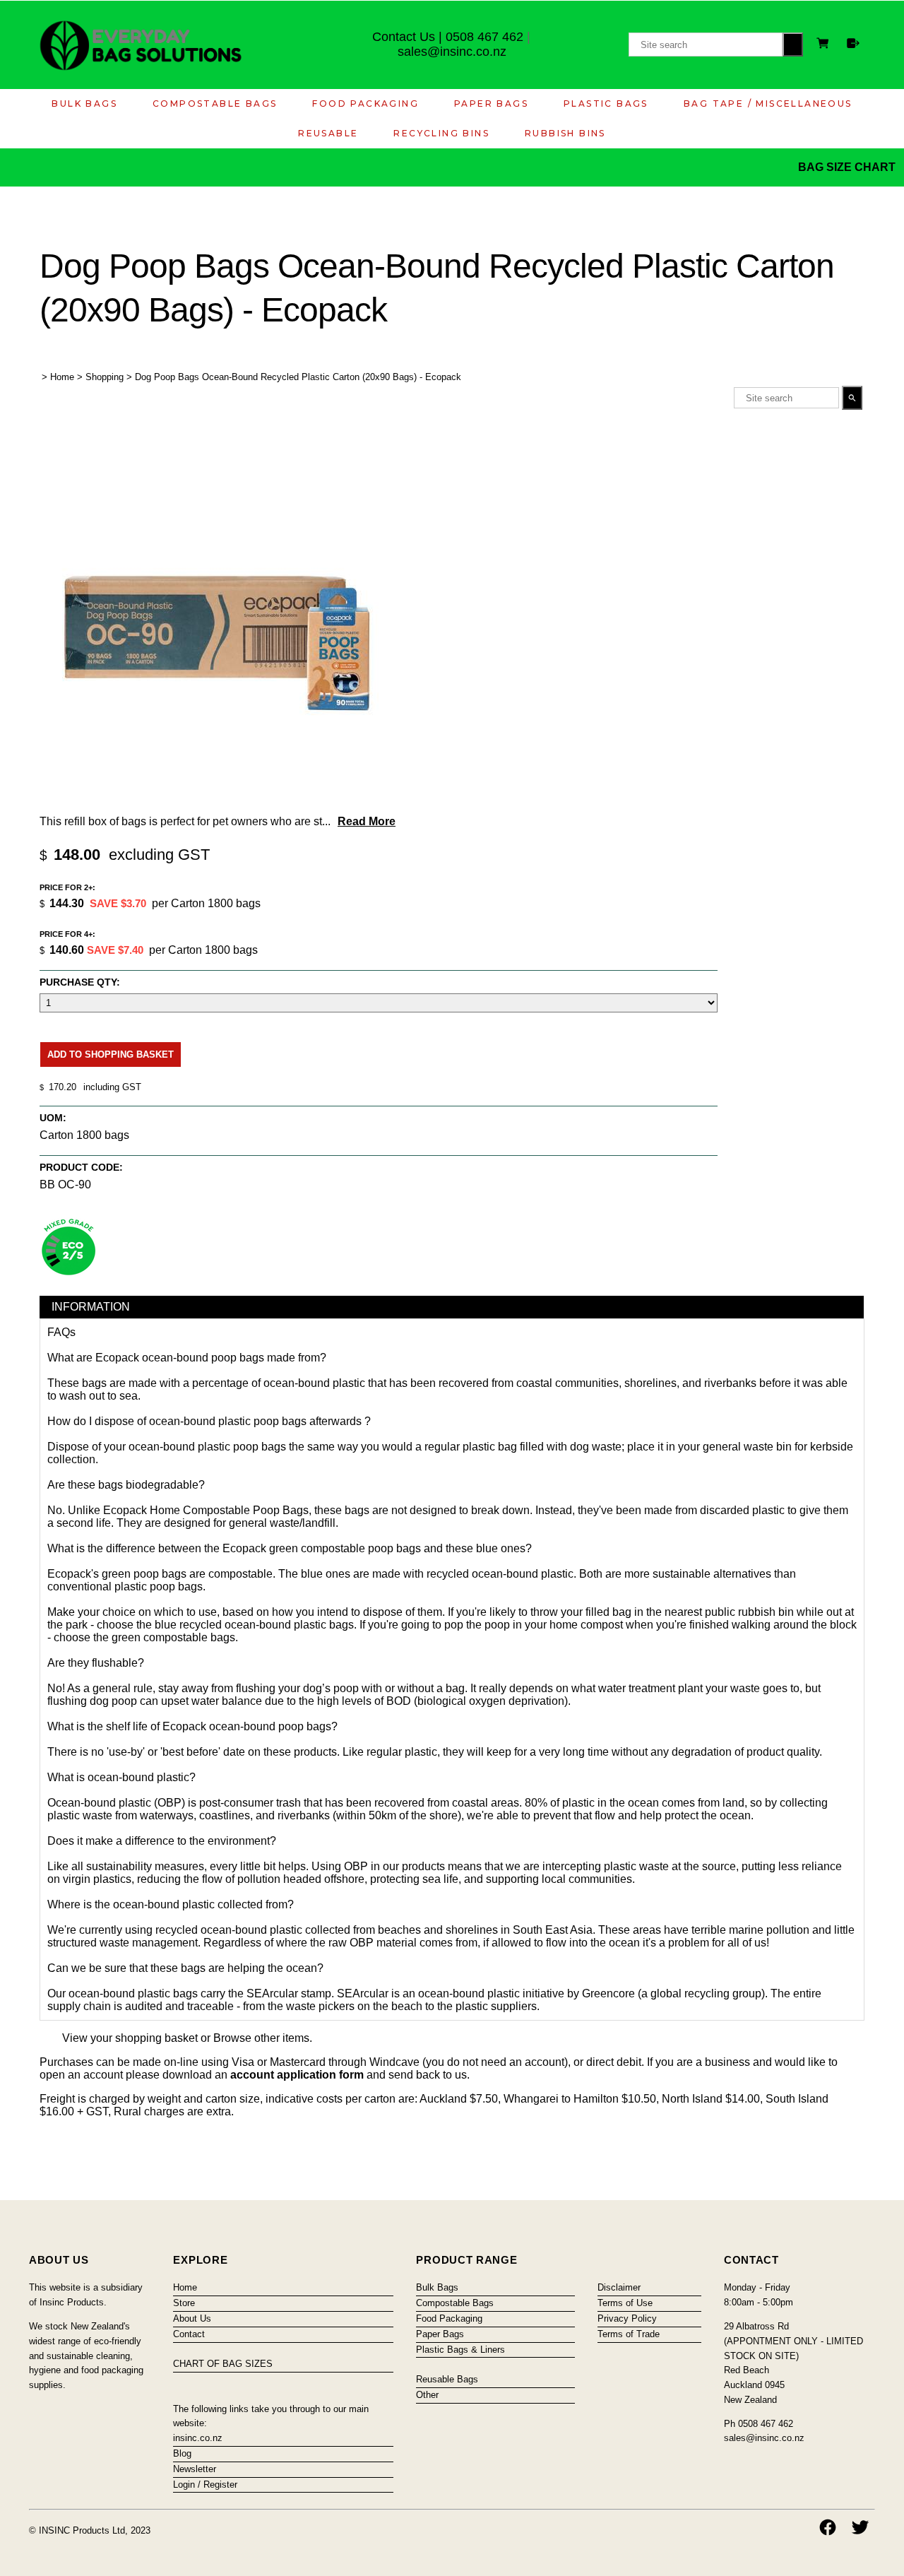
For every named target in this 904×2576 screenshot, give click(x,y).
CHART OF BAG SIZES (223, 2364)
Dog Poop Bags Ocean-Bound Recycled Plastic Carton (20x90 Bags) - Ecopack (298, 377)
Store (184, 2303)
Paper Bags (491, 104)
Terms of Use (625, 2303)
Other (427, 2395)
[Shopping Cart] (825, 45)
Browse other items (261, 2038)
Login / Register (205, 2485)
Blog (182, 2453)
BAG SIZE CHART (848, 167)
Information (91, 1307)
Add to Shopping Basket (111, 1054)
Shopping (105, 377)
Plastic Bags (606, 104)
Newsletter (195, 2469)
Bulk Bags (84, 104)
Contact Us (404, 37)
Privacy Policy (627, 2318)
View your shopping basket (130, 2038)
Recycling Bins (441, 133)
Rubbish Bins (565, 133)
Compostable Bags (215, 104)
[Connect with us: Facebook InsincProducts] (828, 2527)
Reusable (328, 133)
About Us (192, 2318)
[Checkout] (853, 43)
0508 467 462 (484, 37)
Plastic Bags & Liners (460, 2350)
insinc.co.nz (198, 2438)
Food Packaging (365, 104)
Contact (189, 2334)
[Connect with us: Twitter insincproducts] (860, 2527)
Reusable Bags (447, 2379)
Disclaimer (619, 2287)
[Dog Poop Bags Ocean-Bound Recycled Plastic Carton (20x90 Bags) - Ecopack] (216, 804)
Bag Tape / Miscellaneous (768, 104)
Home (62, 377)
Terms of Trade (629, 2334)
